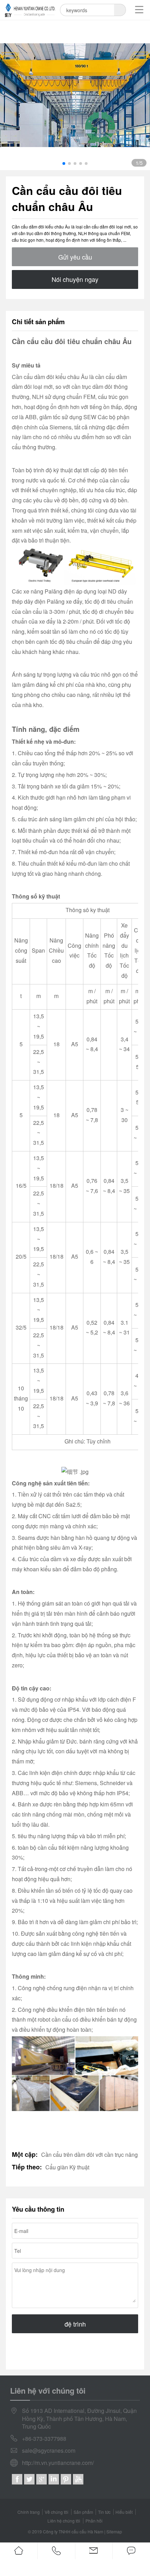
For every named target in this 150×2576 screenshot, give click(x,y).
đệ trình (75, 2324)
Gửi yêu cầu (75, 257)
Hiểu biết (124, 2512)
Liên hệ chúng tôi (64, 2521)
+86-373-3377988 (44, 2439)
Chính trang (29, 2512)
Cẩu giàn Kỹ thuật (67, 2167)
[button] (64, 163)
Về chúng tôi (57, 2512)
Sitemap (114, 2531)
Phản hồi (94, 2521)
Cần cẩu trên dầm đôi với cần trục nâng (89, 2155)
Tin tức (104, 2512)
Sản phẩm (83, 2512)
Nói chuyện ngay (75, 279)
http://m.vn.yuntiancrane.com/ (58, 2463)
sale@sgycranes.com (49, 2451)
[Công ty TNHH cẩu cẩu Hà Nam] (30, 10)
